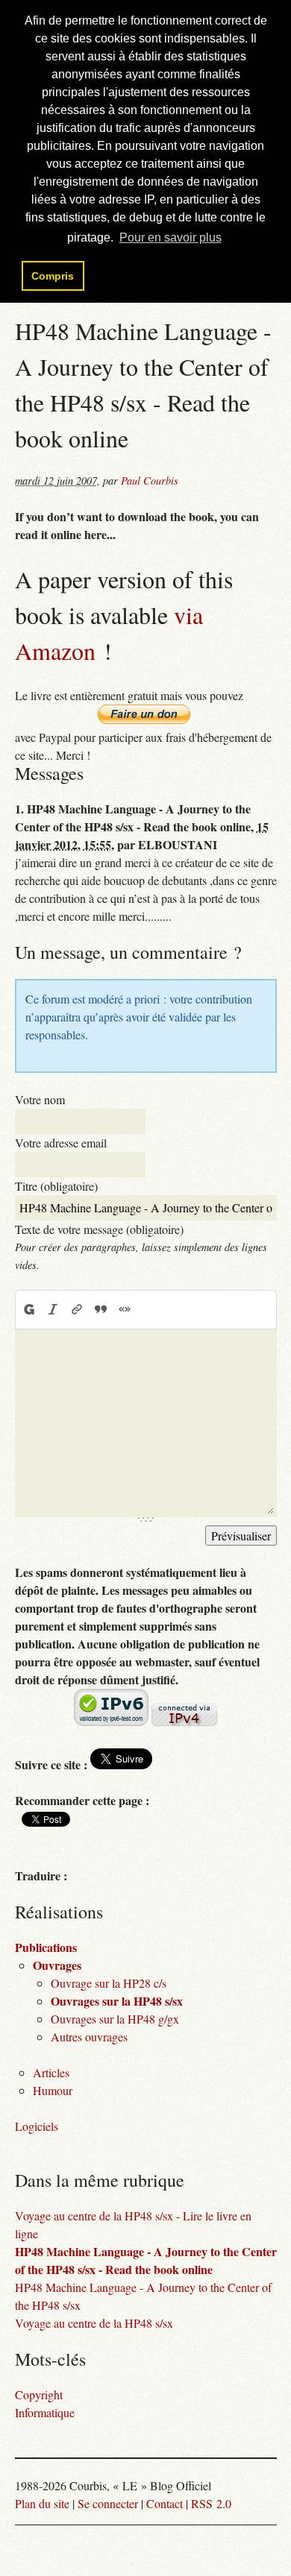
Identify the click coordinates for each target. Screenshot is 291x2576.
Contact (165, 2503)
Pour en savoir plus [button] (170, 237)
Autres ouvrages (89, 2037)
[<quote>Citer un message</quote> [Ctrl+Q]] (101, 1309)
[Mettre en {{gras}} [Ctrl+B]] (28, 1309)
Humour (53, 2090)
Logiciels (37, 2126)
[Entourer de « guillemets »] (125, 1309)
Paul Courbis (150, 481)
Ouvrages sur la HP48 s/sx (117, 2001)
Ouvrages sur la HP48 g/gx (115, 2019)
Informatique (45, 2412)
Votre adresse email (61, 1143)
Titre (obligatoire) (56, 1186)
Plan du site (42, 2503)
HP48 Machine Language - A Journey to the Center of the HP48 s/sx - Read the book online (146, 2260)
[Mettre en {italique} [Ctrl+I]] (53, 1309)
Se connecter (108, 2503)
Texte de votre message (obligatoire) (99, 1229)
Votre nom (40, 1099)
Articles (51, 2072)
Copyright (39, 2394)
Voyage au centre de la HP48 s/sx (94, 2323)
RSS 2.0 (211, 2503)
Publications (46, 1947)
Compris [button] (53, 276)
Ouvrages (57, 1965)
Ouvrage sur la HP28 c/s (109, 1983)
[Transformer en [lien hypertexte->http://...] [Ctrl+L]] (77, 1309)
